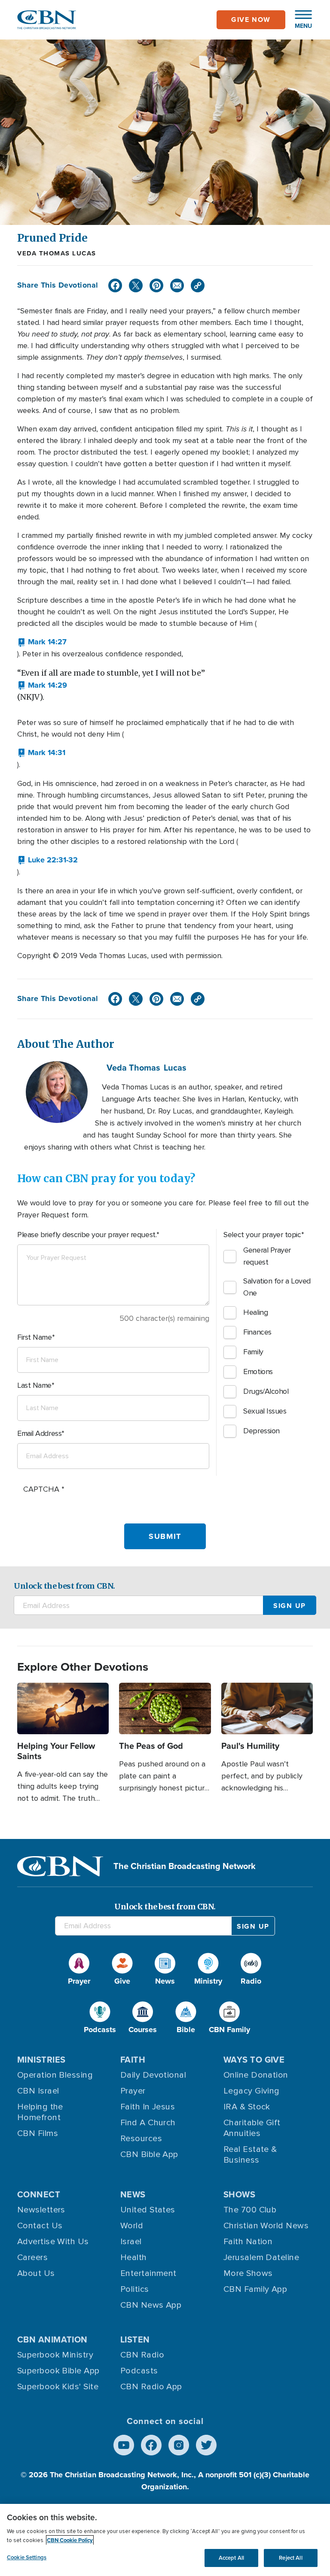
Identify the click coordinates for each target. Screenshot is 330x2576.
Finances (257, 1332)
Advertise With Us (53, 2242)
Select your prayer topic (262, 1235)
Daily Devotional (153, 2075)
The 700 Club (250, 2210)
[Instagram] (179, 2445)
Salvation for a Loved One (277, 1287)
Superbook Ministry (55, 2355)
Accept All (231, 2558)
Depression (261, 1431)
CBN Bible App (149, 2154)
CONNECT (39, 2194)
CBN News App (151, 2305)
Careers (32, 2257)
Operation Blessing (55, 2075)
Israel (131, 2242)
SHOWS (239, 2194)
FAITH (133, 2060)
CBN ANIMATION (52, 2339)
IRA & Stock (247, 2107)
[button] (299, 20)
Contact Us (40, 2226)
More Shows (248, 2273)
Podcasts (139, 2371)
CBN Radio (142, 2355)
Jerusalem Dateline (261, 2257)
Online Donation (256, 2075)
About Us (36, 2273)
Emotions (258, 1371)
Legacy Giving (252, 2091)
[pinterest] (156, 285)
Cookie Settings (27, 2557)
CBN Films (38, 2133)
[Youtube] (124, 2445)
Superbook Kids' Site (58, 2387)
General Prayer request (267, 1256)
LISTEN (135, 2339)
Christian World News (266, 2226)
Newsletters (41, 2210)
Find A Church (148, 2123)
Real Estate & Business (250, 2155)
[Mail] (177, 285)
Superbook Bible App (58, 2371)
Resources (141, 2139)
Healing (255, 1312)
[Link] (198, 285)
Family (253, 1352)
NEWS (133, 2194)
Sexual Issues (265, 1411)
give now (251, 20)
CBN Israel (38, 2091)
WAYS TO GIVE (254, 2060)
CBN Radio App (151, 2387)
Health (134, 2257)
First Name (35, 1337)
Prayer (133, 2091)
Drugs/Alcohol (266, 1391)
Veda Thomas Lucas (57, 253)
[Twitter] (136, 285)
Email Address (39, 1433)
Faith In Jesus (148, 2107)
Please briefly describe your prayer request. (87, 1235)
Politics (135, 2289)
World (132, 2226)
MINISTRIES (41, 2060)
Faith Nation (248, 2242)
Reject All (290, 2558)
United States (148, 2210)
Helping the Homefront (40, 2112)
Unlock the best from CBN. (64, 1586)
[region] (165, 2540)
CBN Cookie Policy (70, 2540)
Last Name (34, 1385)
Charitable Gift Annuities (252, 2128)
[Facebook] (115, 285)
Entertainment (148, 2273)
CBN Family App (255, 2289)
